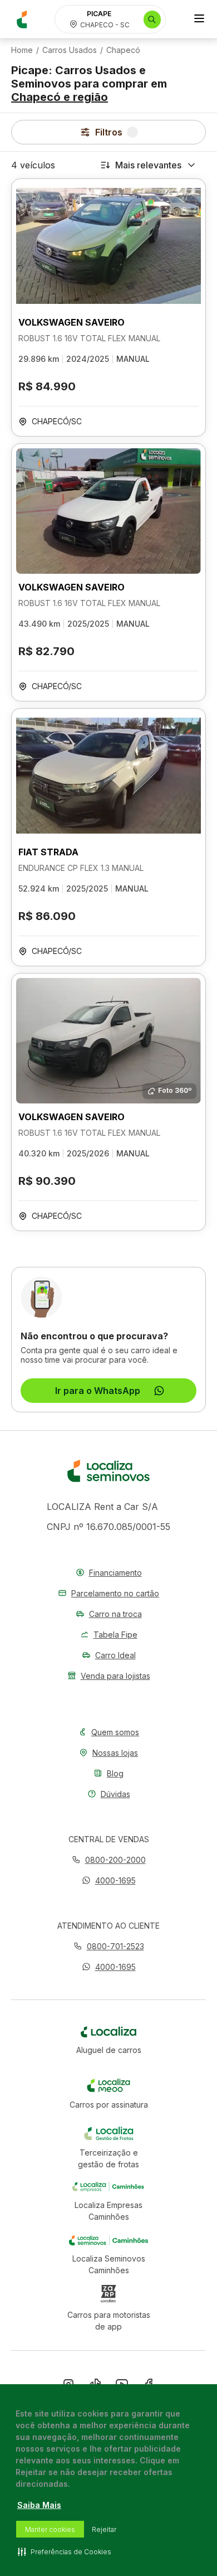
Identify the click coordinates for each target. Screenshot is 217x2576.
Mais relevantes (148, 165)
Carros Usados (70, 50)
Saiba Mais (39, 2505)
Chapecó (123, 50)
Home (22, 50)
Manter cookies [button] (50, 2529)
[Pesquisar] (152, 20)
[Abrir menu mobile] (199, 20)
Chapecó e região (60, 97)
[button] (109, 1880)
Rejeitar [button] (104, 2529)
